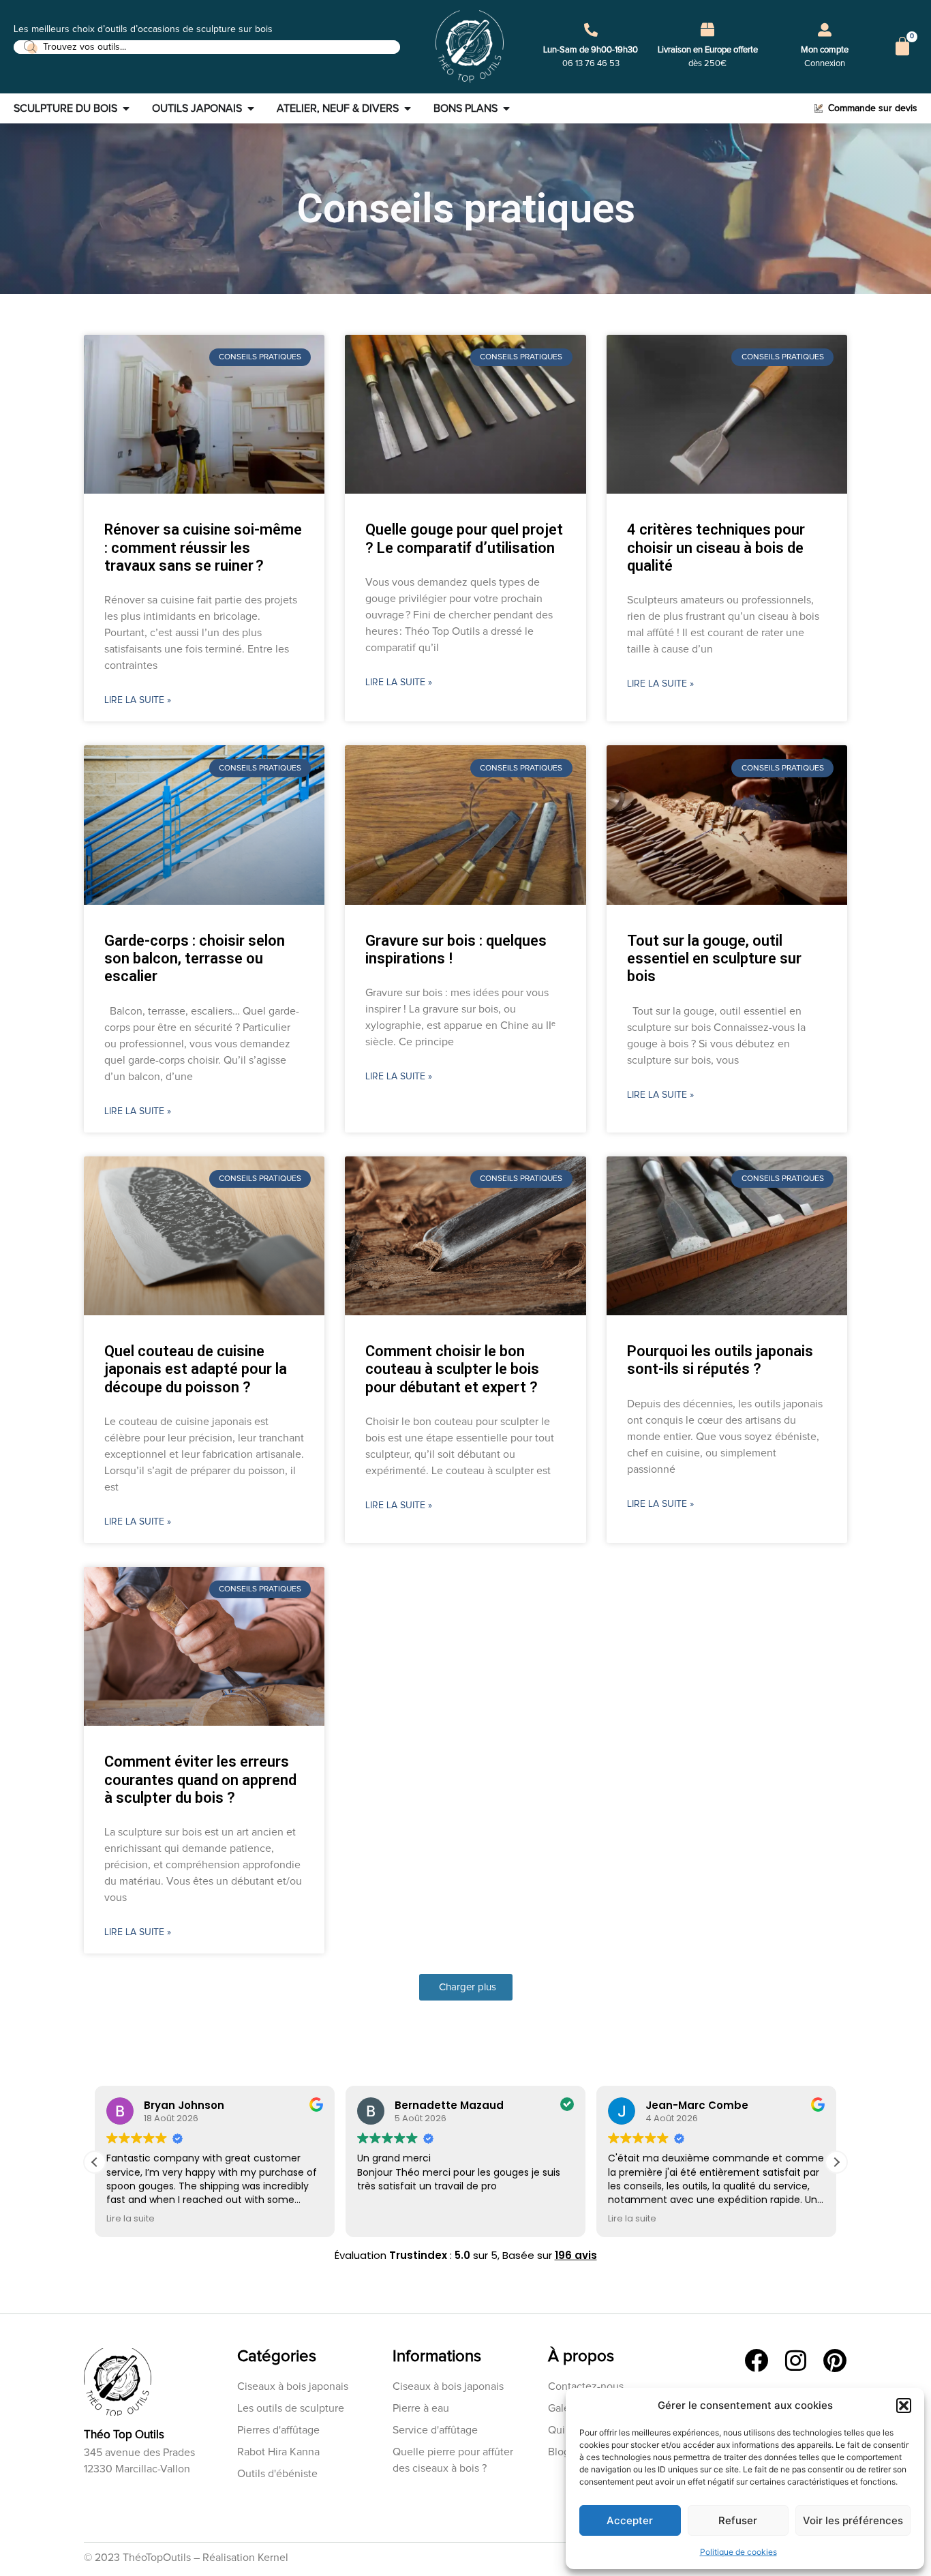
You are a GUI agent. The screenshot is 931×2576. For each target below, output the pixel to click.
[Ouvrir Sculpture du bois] (126, 108)
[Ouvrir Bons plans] (506, 108)
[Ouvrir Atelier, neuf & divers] (408, 108)
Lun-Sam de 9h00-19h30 (591, 50)
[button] (904, 2406)
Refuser (738, 2520)
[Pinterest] (835, 2360)
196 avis (576, 2255)
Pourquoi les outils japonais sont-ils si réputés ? (720, 1360)
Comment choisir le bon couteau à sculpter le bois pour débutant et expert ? (452, 1369)
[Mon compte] (825, 30)
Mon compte (825, 50)
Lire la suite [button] (131, 2218)
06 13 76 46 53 (591, 64)
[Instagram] (796, 2360)
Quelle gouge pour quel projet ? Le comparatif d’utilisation (464, 538)
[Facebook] (756, 2360)
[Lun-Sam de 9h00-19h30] (591, 30)
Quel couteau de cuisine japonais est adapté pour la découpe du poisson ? (196, 1369)
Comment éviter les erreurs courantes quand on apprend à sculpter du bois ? (200, 1780)
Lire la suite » (138, 700)
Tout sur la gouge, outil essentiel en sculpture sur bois (714, 959)
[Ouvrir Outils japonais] (251, 108)
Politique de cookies (738, 2552)
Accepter (630, 2520)
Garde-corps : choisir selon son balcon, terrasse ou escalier (195, 959)
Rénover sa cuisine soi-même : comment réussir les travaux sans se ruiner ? (203, 548)
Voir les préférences (853, 2520)
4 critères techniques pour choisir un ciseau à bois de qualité (716, 548)
